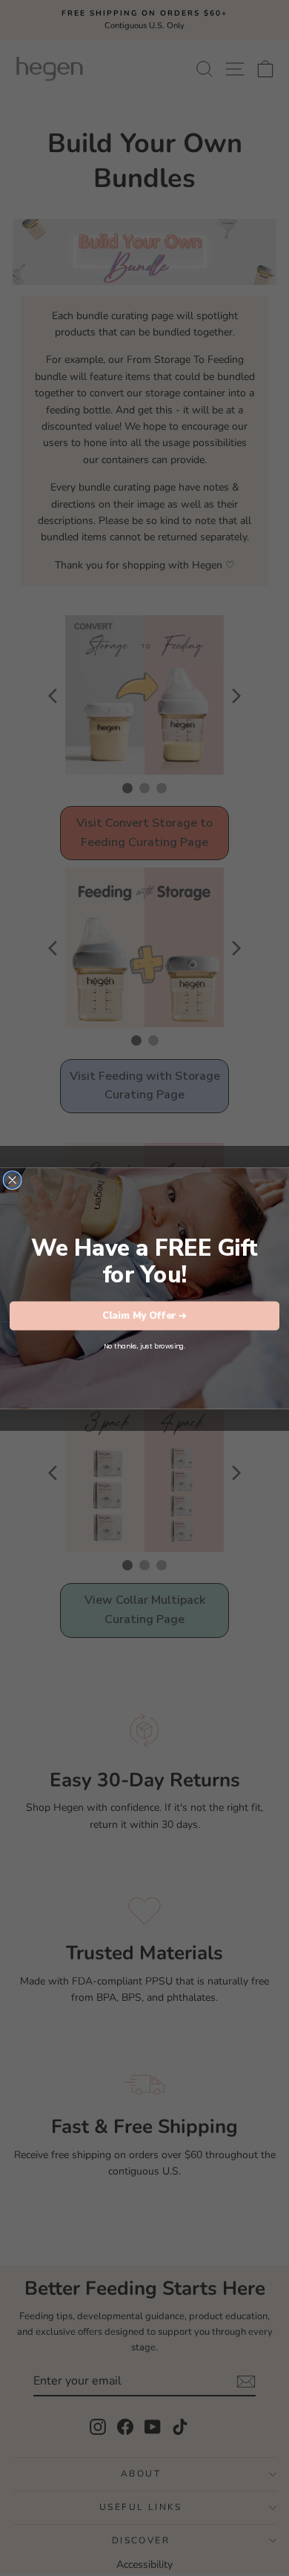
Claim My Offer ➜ (144, 1315)
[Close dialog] (12, 1180)
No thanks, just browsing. (144, 1346)
